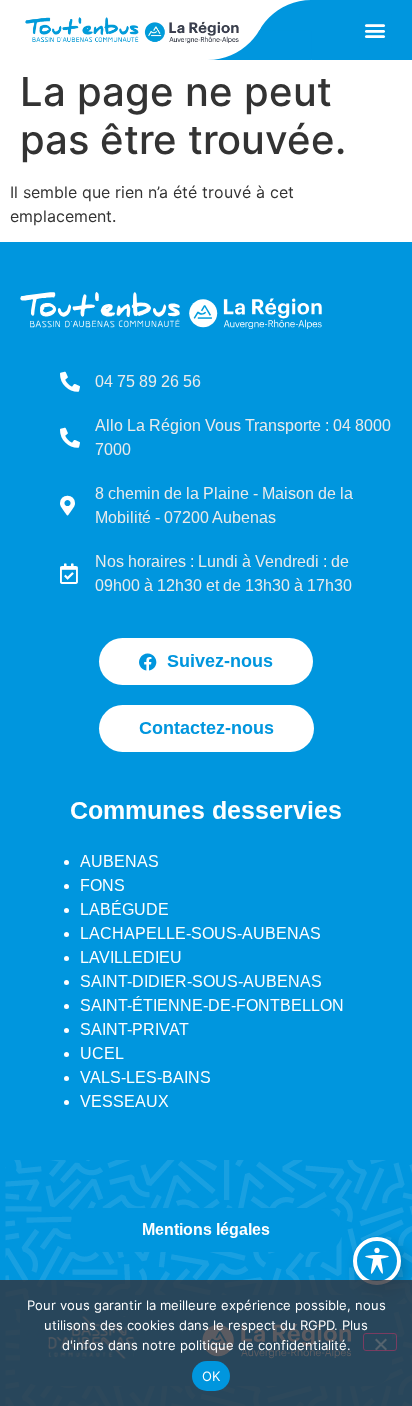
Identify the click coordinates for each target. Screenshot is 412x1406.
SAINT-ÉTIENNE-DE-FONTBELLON (212, 1005)
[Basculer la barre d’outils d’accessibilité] (377, 1261)
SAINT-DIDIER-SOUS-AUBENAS (201, 981)
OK (211, 1376)
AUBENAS (119, 861)
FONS (102, 885)
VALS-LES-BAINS (145, 1077)
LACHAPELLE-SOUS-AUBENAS (200, 933)
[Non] (380, 1342)
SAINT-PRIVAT (134, 1029)
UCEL (102, 1053)
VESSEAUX (124, 1101)
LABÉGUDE (124, 909)
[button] (375, 30)
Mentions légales (206, 1229)
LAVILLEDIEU (131, 957)
